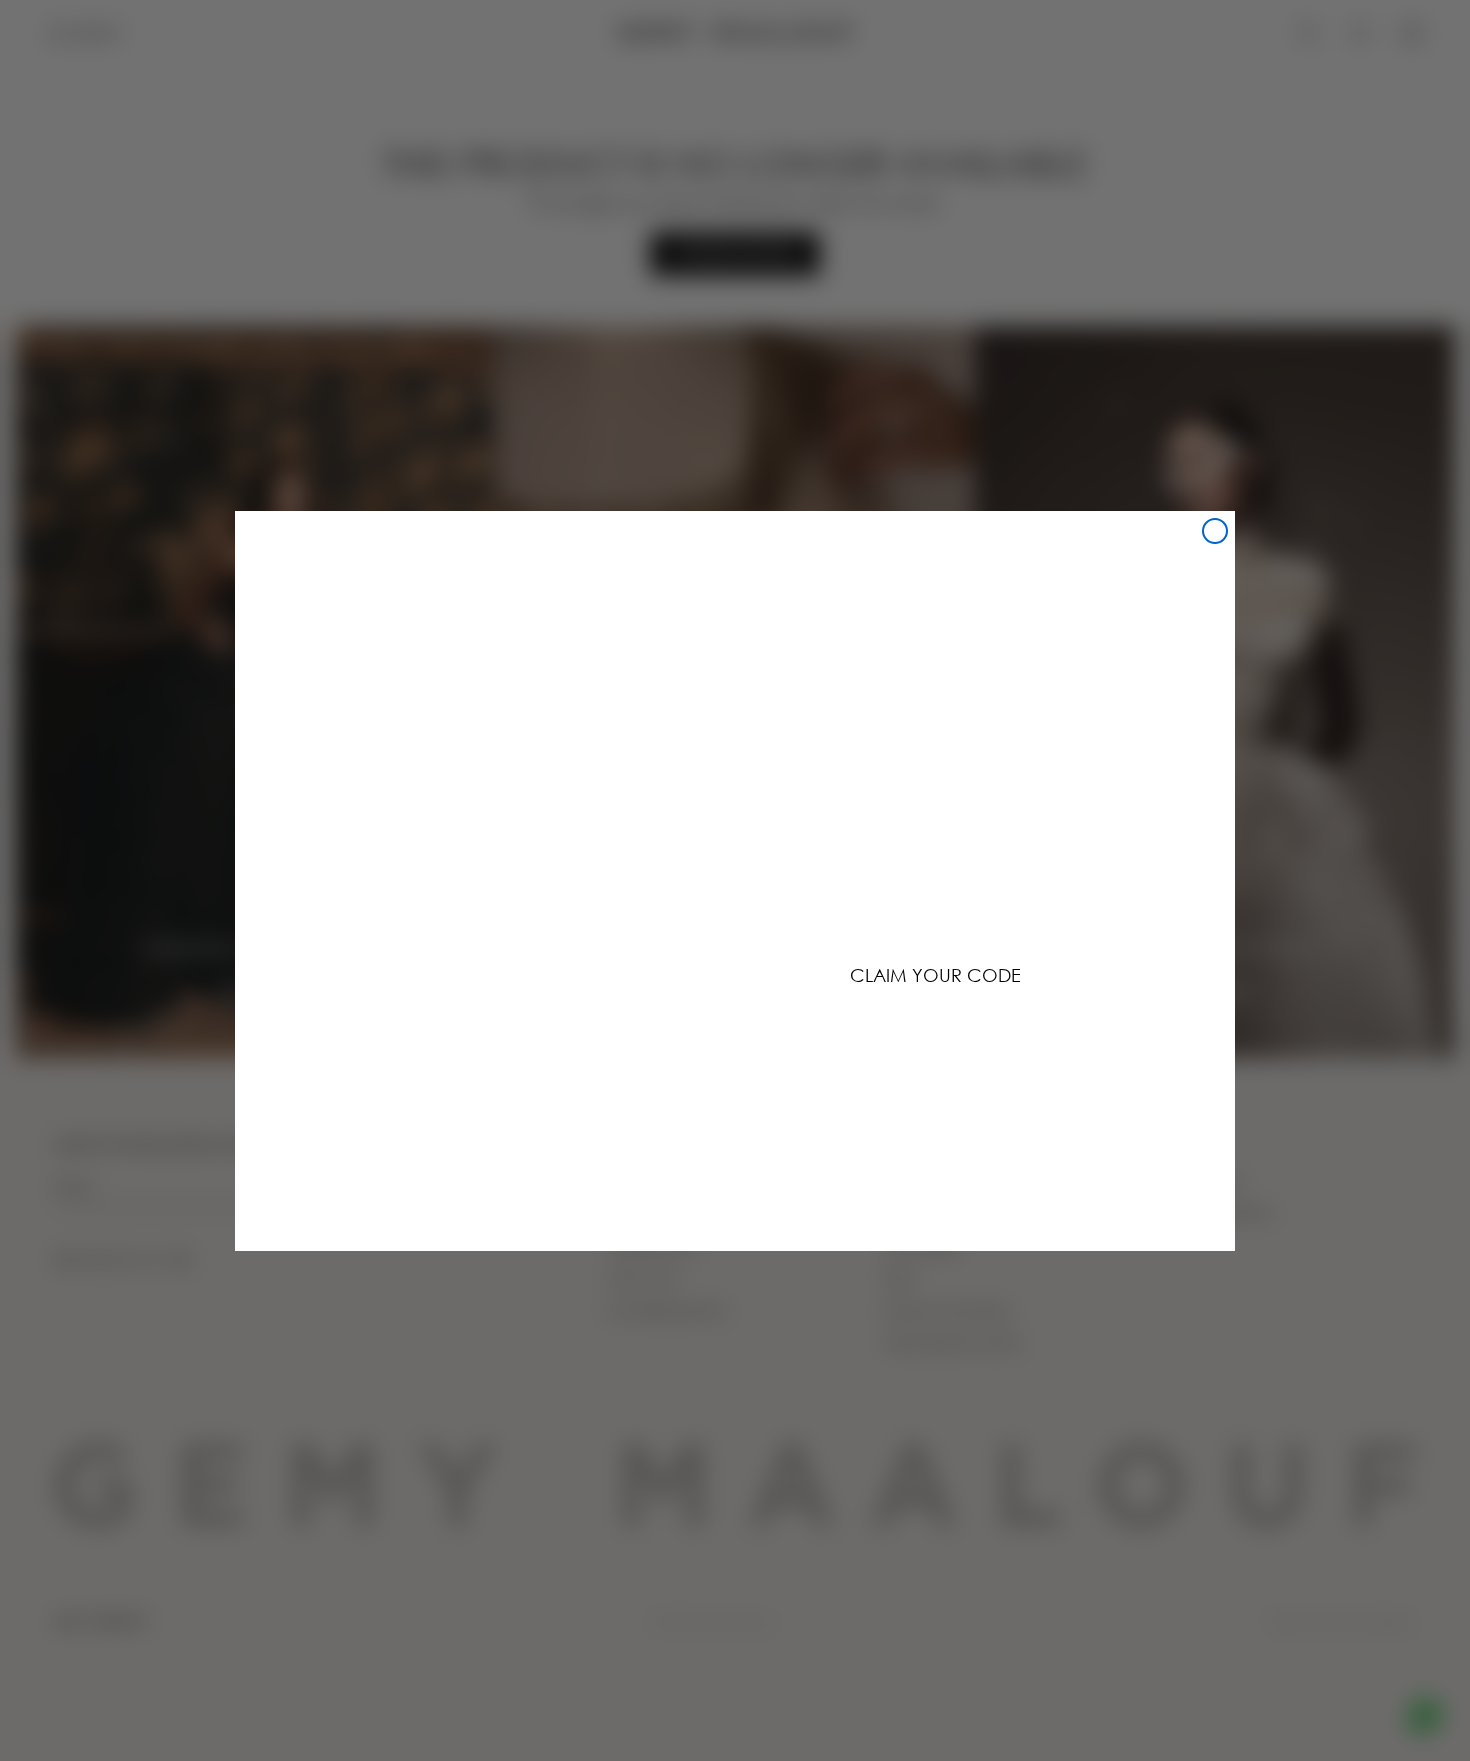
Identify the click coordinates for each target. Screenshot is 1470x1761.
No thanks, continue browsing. (935, 1037)
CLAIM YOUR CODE (935, 975)
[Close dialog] (1215, 531)
